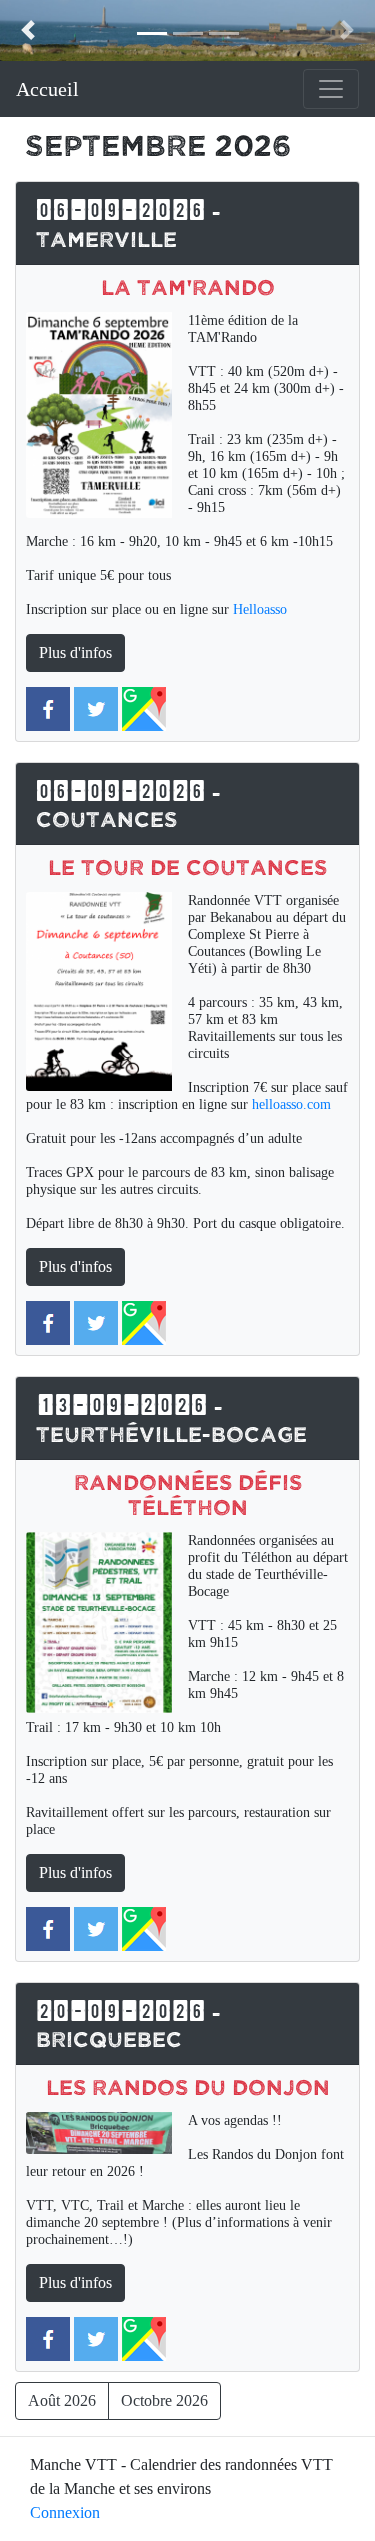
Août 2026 (62, 2400)
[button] (28, 30)
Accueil (47, 89)
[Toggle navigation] (331, 89)
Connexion (65, 2512)
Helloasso (260, 609)
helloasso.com (291, 1104)
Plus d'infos (75, 652)
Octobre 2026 (164, 2400)
